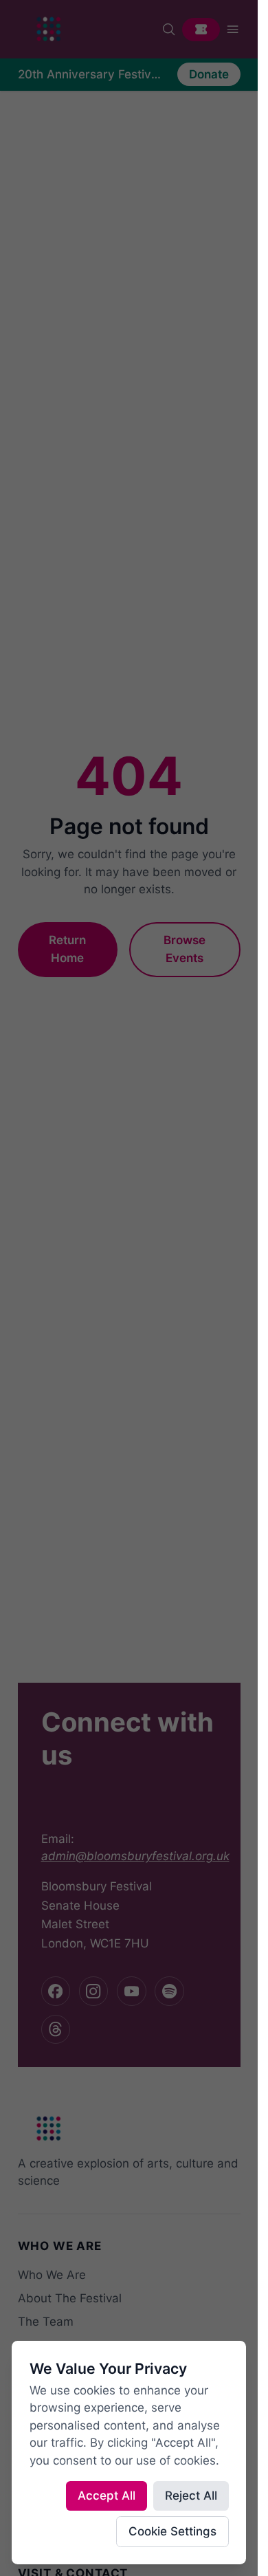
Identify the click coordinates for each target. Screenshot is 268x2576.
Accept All (107, 2496)
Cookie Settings (172, 2531)
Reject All (191, 2496)
